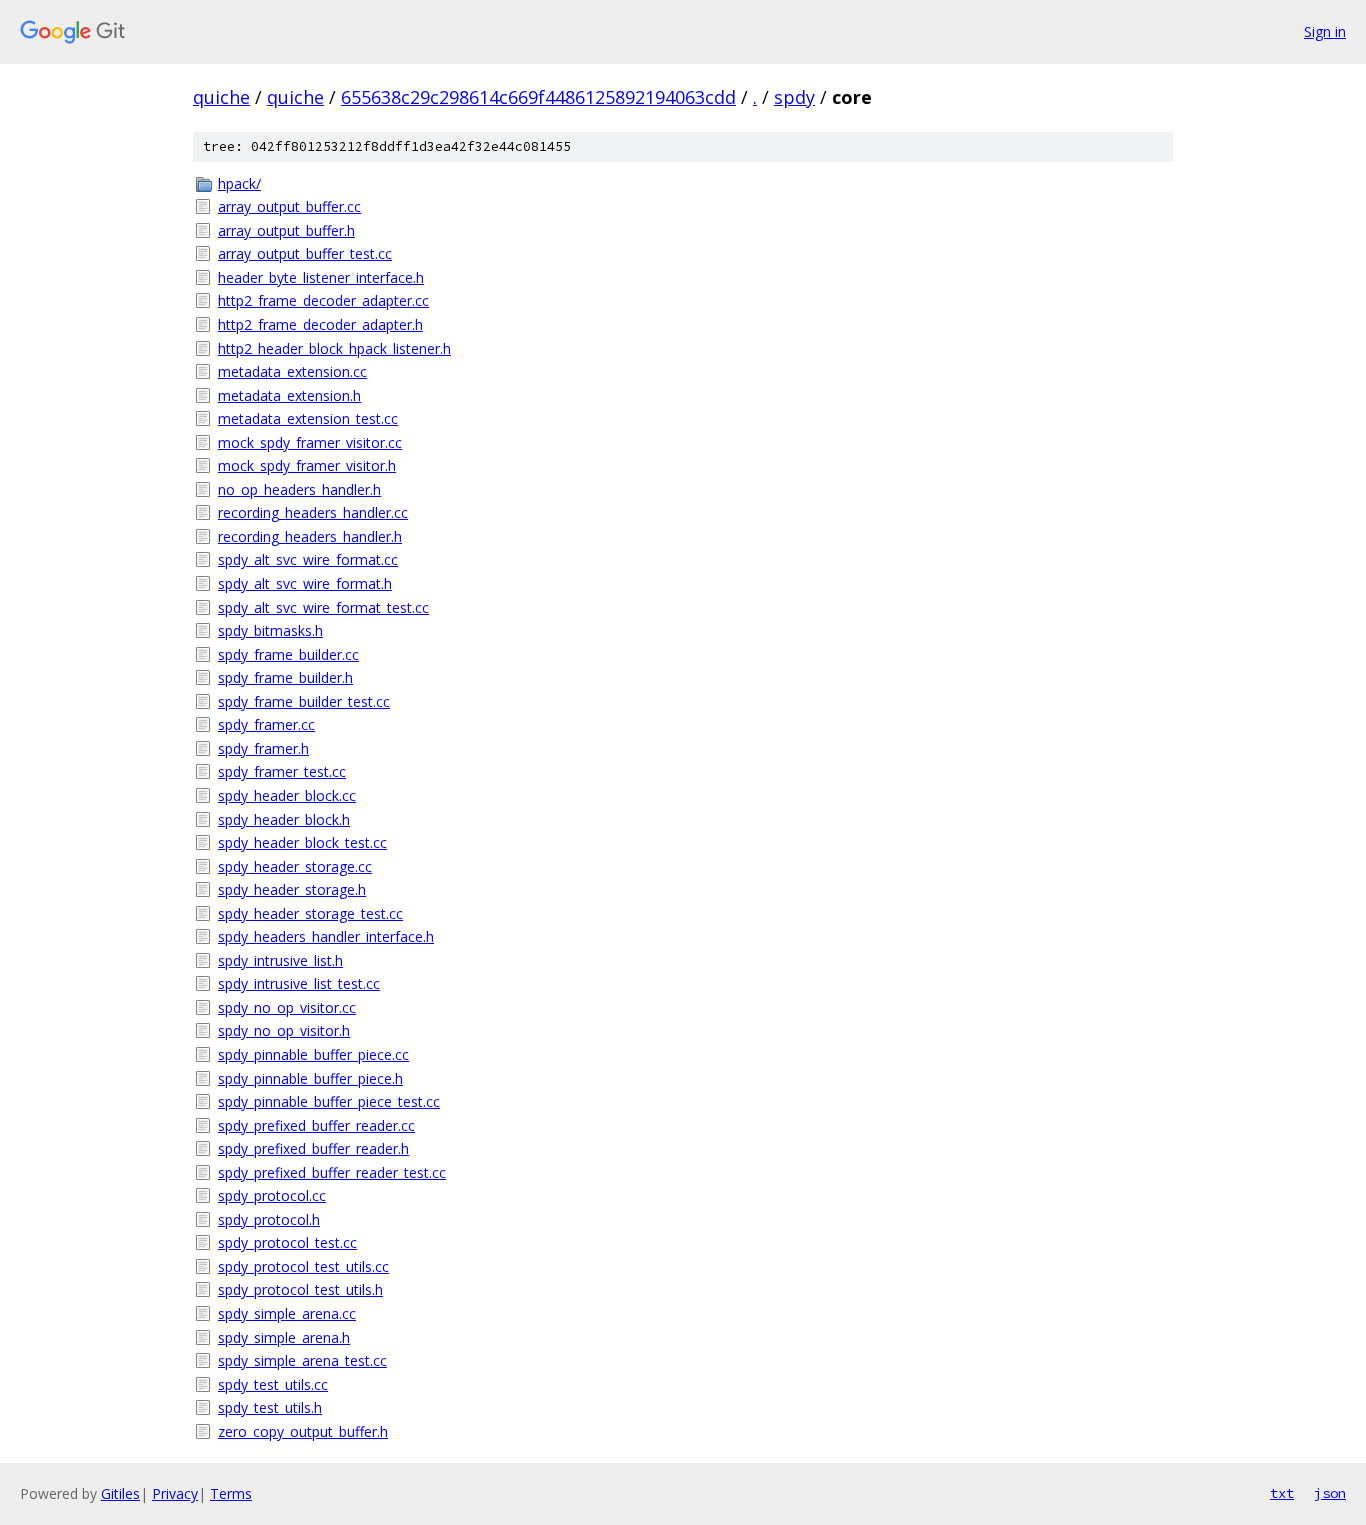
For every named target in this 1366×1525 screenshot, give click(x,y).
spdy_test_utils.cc (273, 1384)
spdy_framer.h (263, 748)
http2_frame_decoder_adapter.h (320, 324)
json (1330, 1493)
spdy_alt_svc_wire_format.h (305, 583)
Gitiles (120, 1493)
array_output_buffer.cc (289, 206)
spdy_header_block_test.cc (302, 842)
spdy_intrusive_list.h (280, 960)
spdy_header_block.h (284, 819)
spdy (794, 97)
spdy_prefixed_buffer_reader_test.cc (332, 1172)
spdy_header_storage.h (292, 889)
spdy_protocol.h (269, 1219)
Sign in (1325, 31)
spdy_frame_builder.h (285, 677)
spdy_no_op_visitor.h (284, 1030)
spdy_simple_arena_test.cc (302, 1360)
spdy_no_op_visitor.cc (287, 1007)
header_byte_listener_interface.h (321, 277)
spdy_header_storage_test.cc (310, 913)
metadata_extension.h (289, 395)
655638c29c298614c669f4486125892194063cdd (538, 97)
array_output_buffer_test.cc (305, 253)
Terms (231, 1493)
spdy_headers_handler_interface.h (326, 936)
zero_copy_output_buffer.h (303, 1431)
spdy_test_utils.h (270, 1407)
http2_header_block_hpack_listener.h (334, 348)
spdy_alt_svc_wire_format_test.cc (323, 607)
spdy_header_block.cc (287, 795)
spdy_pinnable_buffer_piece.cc (313, 1054)
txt (1282, 1493)
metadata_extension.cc (292, 371)
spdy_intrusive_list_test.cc (299, 983)
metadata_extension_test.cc (308, 418)
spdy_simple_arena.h (284, 1337)
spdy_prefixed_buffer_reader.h (313, 1148)
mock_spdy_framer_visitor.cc (310, 442)
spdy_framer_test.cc (282, 771)
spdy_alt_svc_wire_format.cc (308, 559)
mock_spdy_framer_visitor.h (307, 465)
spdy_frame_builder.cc (288, 654)
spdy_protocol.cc (272, 1195)
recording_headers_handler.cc (313, 512)
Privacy (175, 1493)
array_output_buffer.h (286, 230)
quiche (221, 97)
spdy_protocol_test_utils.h (300, 1289)
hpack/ (239, 183)
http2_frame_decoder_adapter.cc (323, 300)
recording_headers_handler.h (310, 536)
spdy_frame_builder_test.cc (304, 701)
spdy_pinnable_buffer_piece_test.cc (329, 1101)
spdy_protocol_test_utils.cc (303, 1266)
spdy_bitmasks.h (270, 630)
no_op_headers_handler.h (299, 489)
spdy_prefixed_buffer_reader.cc (316, 1125)
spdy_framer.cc (266, 724)
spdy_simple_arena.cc (287, 1313)
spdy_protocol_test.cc (287, 1242)
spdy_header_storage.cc (295, 866)
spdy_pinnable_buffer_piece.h (310, 1078)
